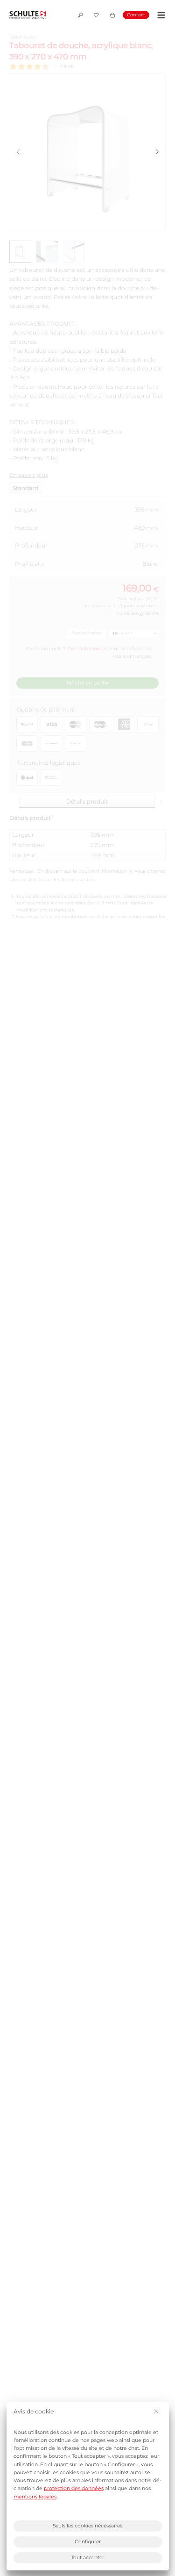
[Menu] (160, 15)
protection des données (74, 2488)
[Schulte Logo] (28, 15)
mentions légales (35, 2497)
